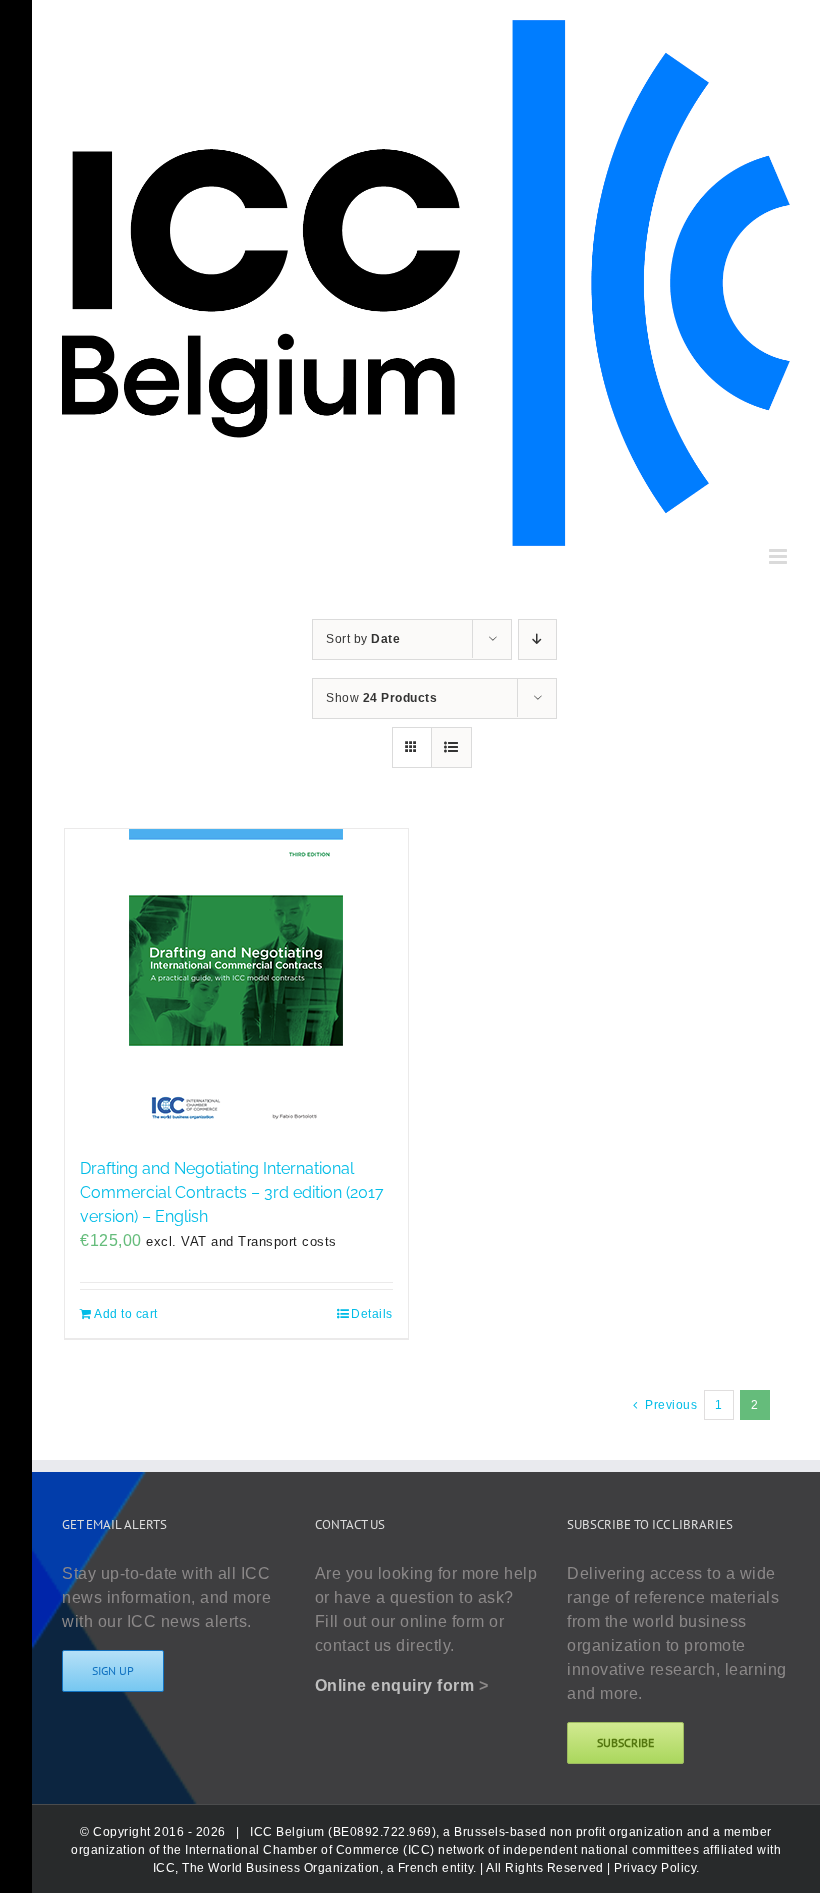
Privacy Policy (655, 1868)
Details (372, 1314)
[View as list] (451, 747)
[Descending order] (537, 639)
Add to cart (126, 1314)
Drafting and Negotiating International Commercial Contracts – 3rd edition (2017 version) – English (232, 1192)
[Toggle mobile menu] (780, 556)
